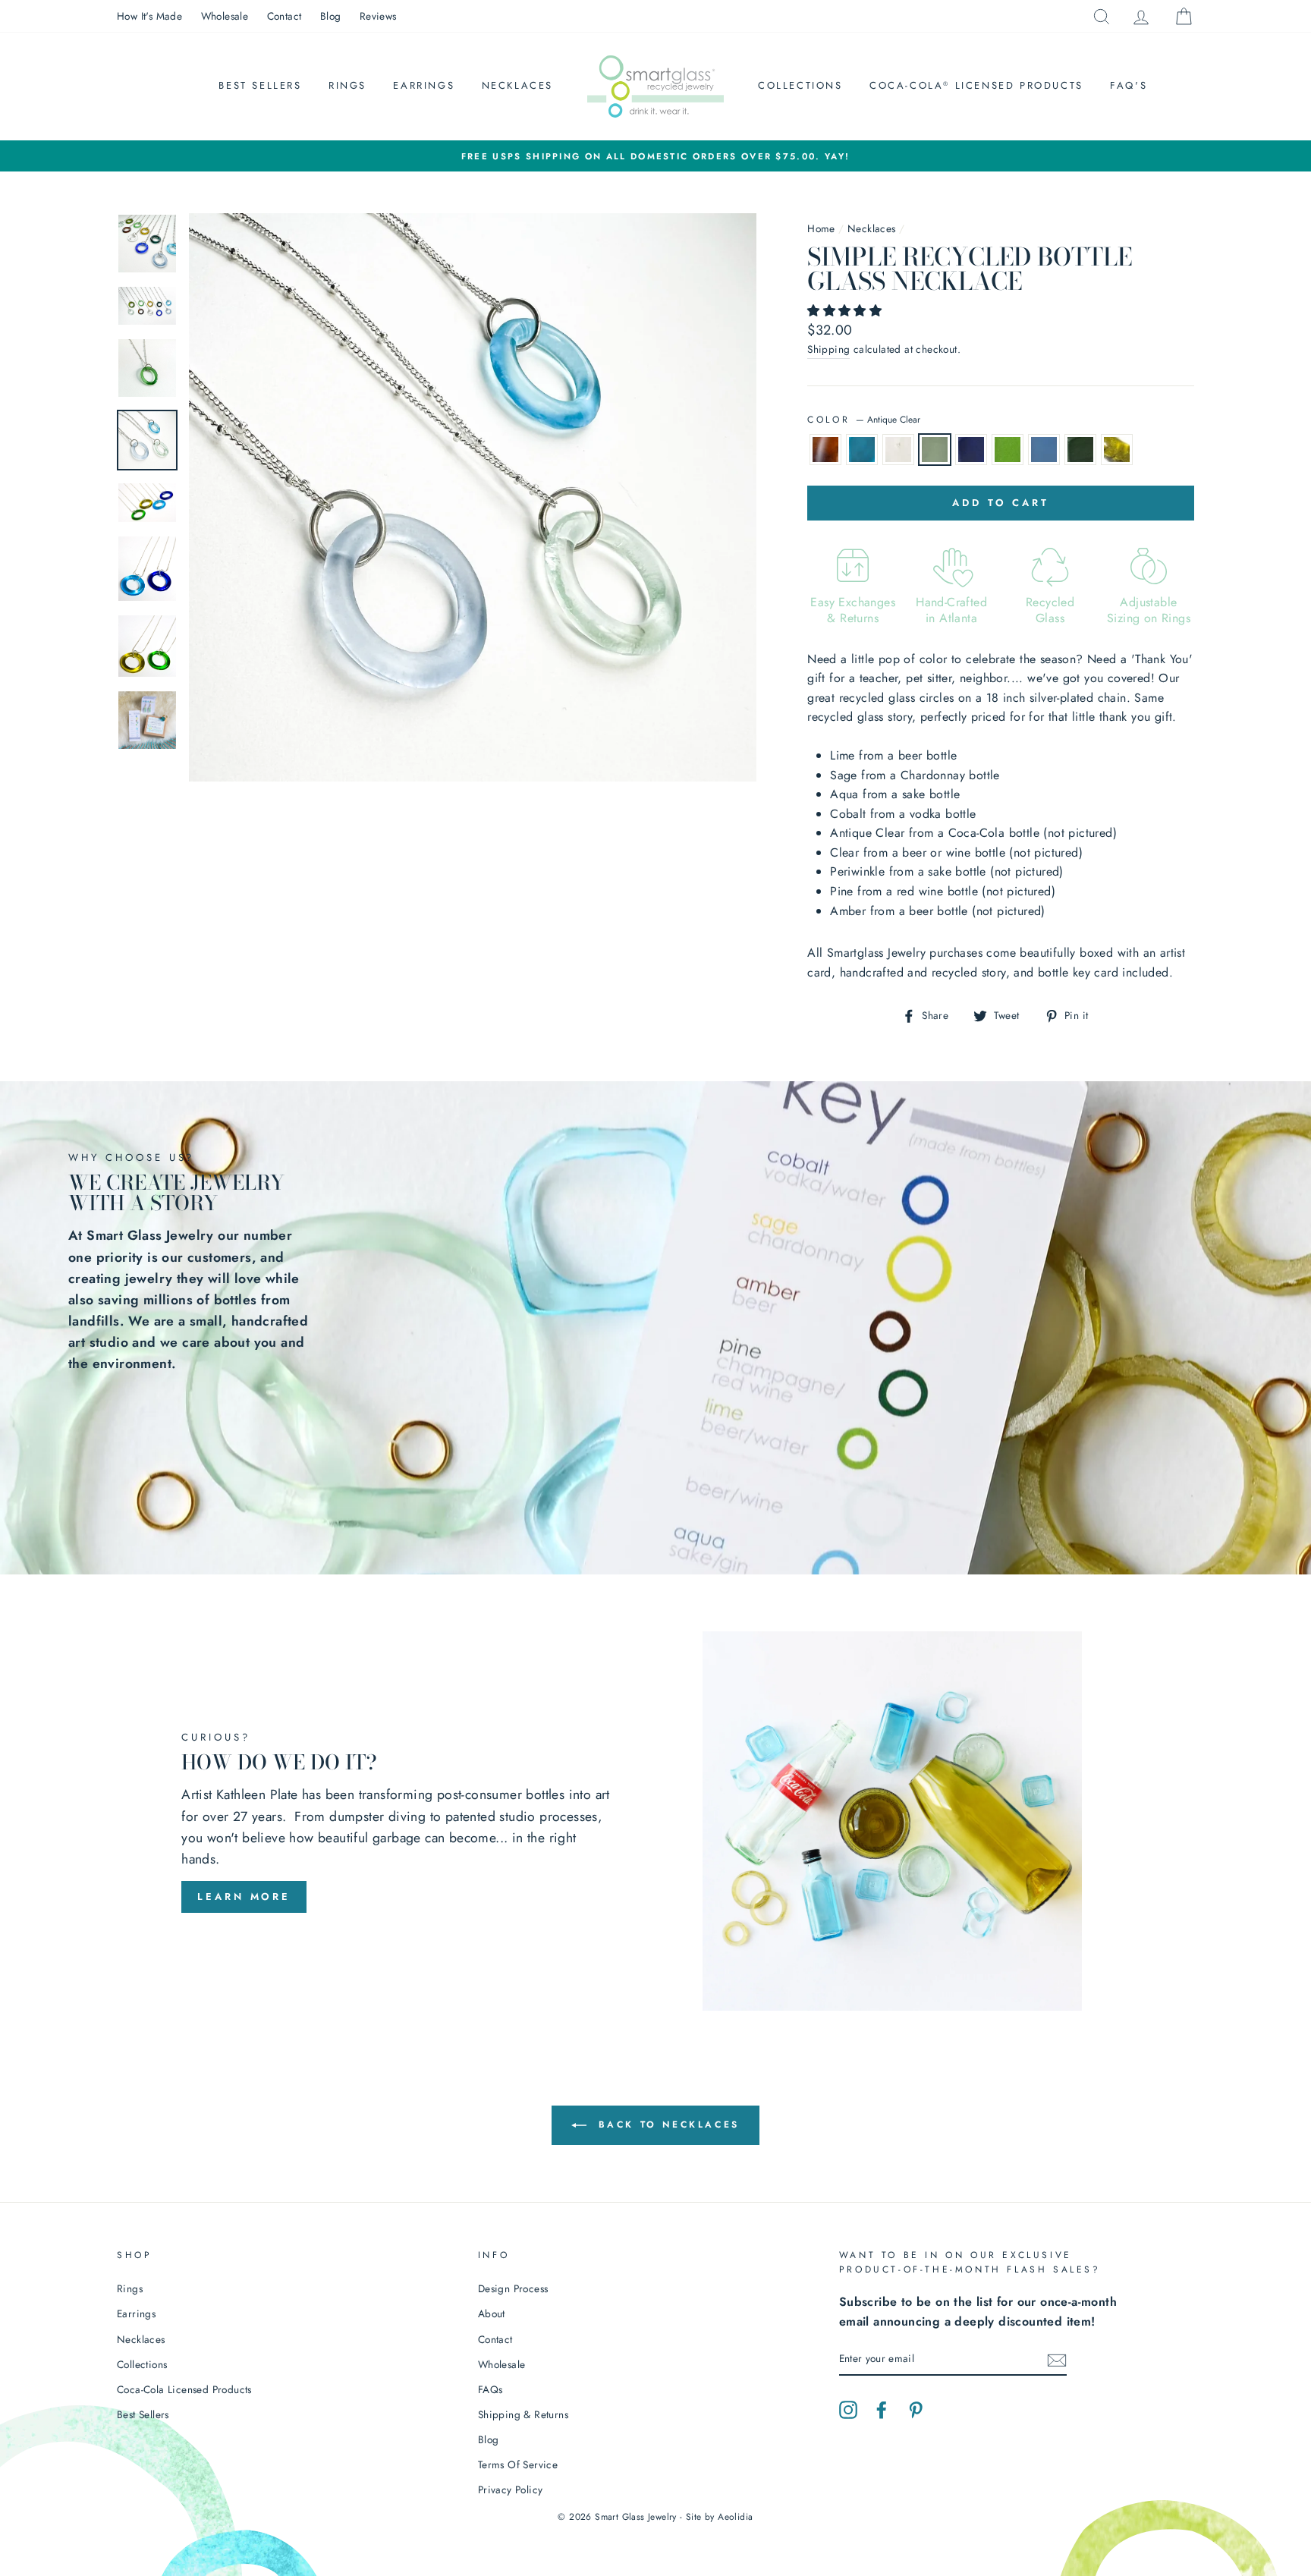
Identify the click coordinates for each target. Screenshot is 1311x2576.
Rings (347, 85)
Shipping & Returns (523, 2414)
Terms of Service (518, 2464)
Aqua (862, 450)
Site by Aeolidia (719, 2517)
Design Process (513, 2288)
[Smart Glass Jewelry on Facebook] (882, 2408)
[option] (655, 156)
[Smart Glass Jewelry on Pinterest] (916, 2408)
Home (821, 228)
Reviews (378, 16)
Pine (1080, 450)
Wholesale (225, 16)
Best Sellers (260, 85)
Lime (1008, 450)
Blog (331, 16)
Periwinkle (1044, 450)
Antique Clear (935, 450)
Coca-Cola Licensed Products (976, 85)
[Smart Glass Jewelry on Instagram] (848, 2408)
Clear (898, 450)
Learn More (244, 1897)
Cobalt (971, 450)
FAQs (490, 2389)
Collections (800, 85)
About (492, 2313)
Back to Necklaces (666, 2125)
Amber (825, 450)
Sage (1117, 450)
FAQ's (1129, 85)
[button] (846, 311)
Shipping (828, 349)
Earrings (424, 85)
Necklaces (517, 85)
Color (864, 420)
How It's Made (149, 16)
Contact (285, 16)
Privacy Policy (511, 2490)
